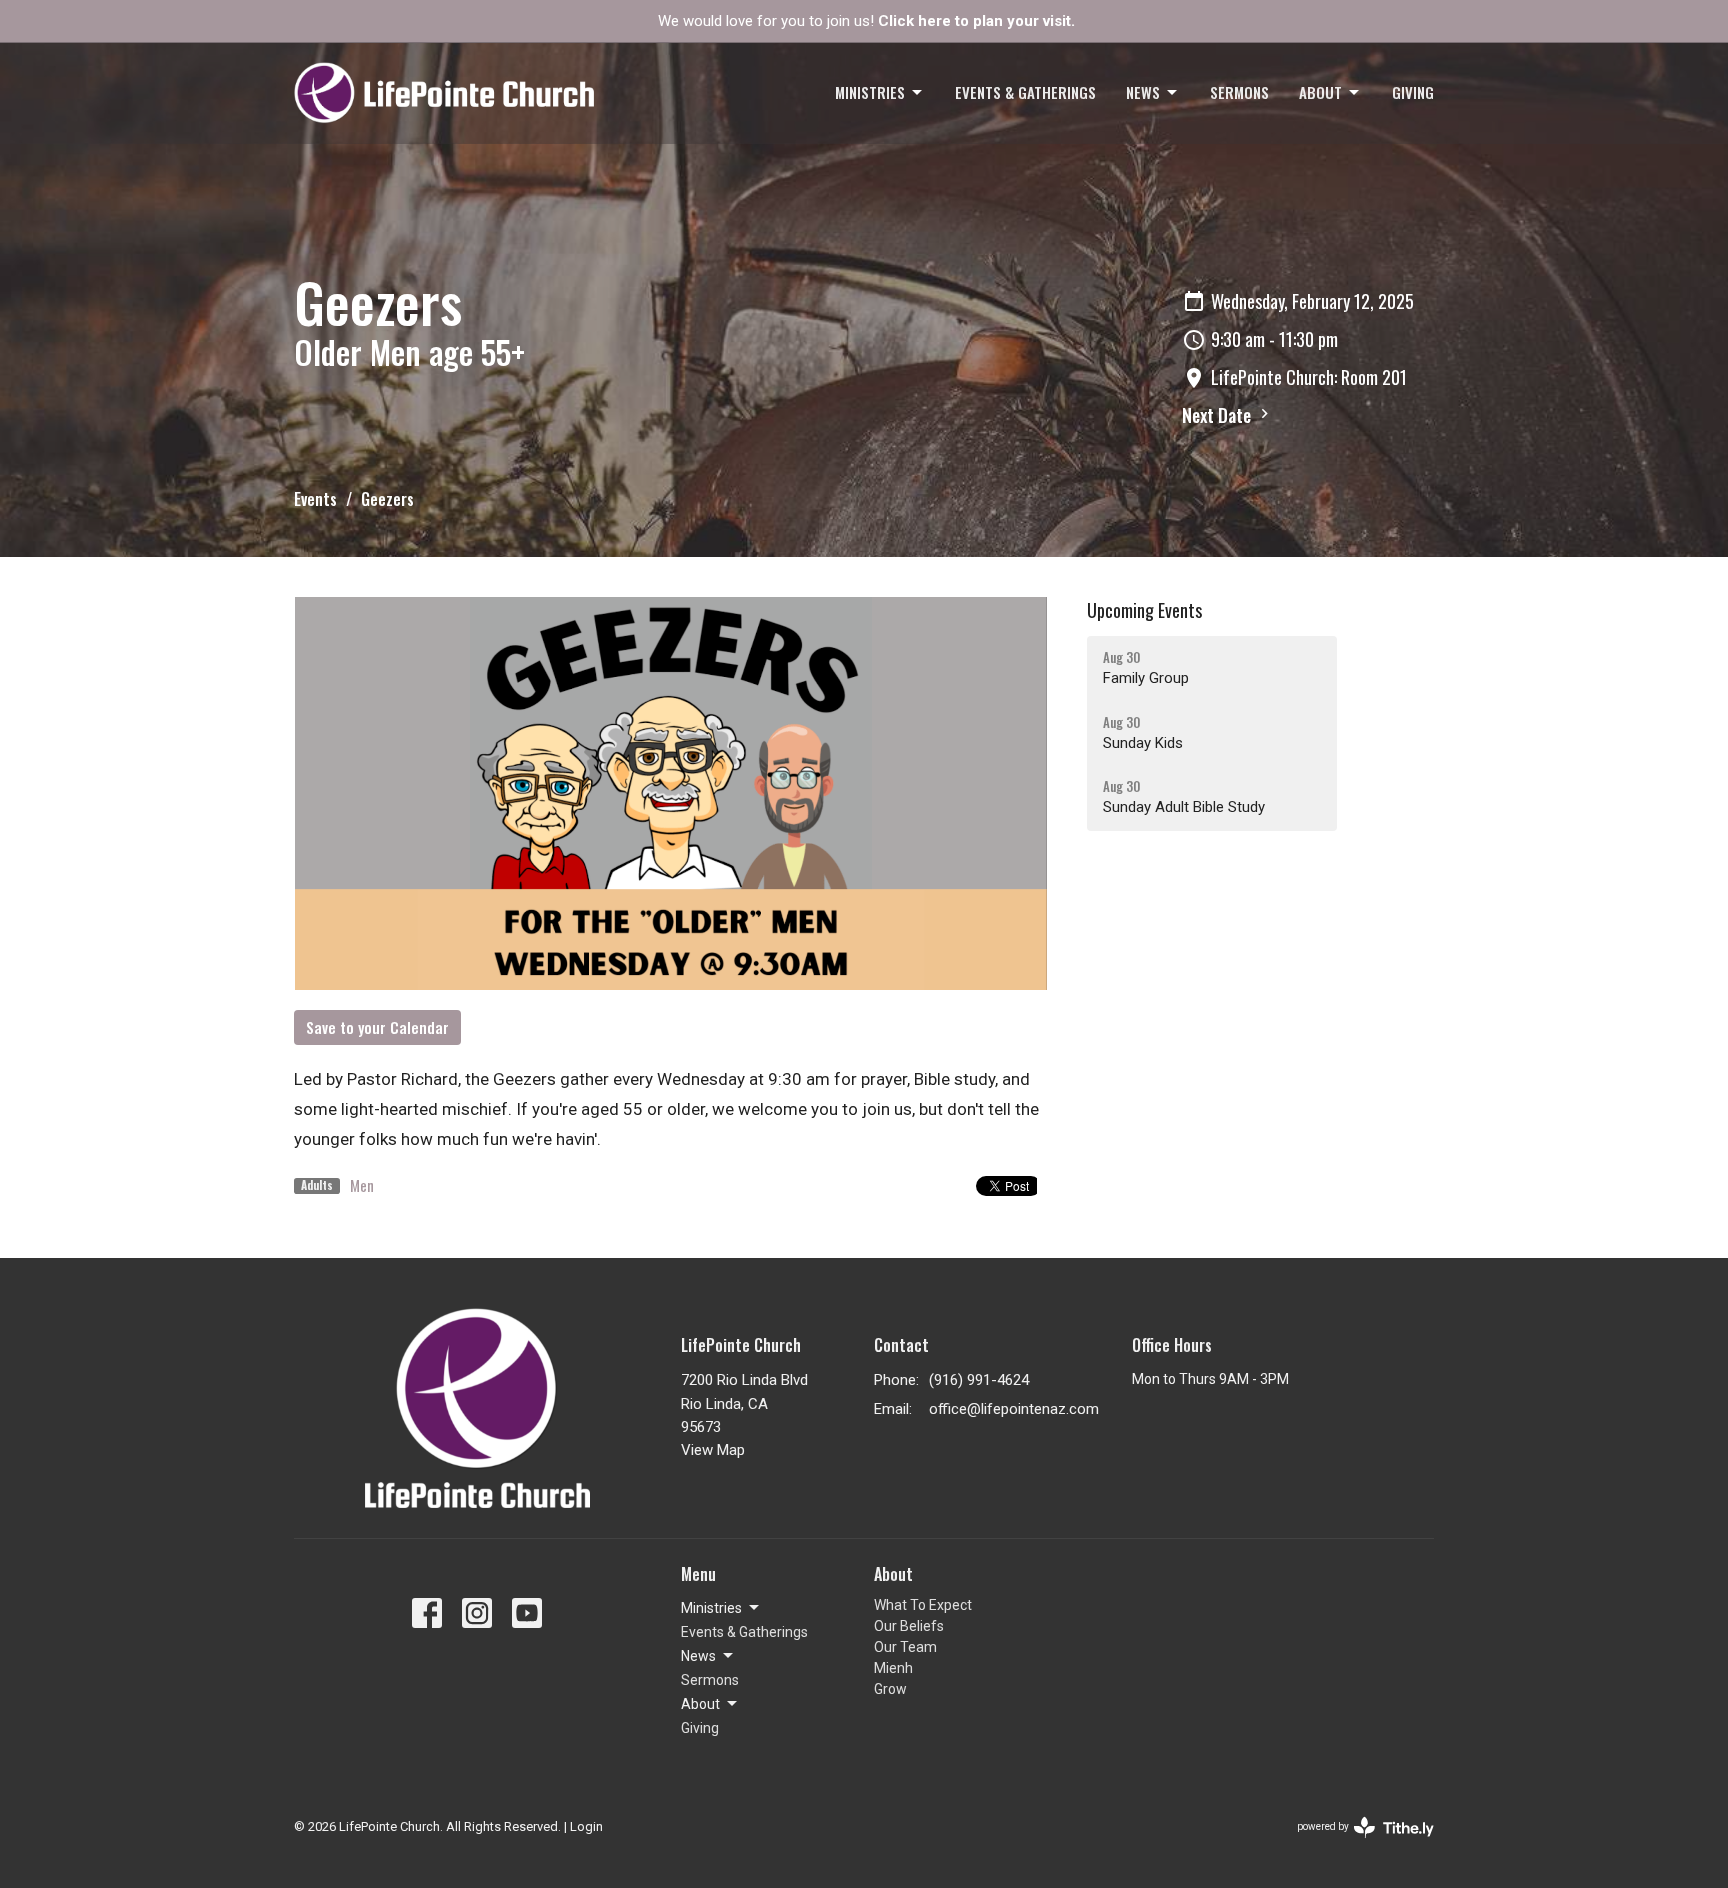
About (1320, 92)
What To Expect (923, 1605)
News (1143, 92)
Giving (1413, 92)
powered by (1354, 1844)
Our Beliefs (909, 1626)
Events (315, 499)
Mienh (893, 1668)
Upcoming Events (1144, 610)
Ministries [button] (711, 1608)
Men (362, 1185)
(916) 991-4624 (979, 1380)
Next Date (1218, 415)
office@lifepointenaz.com (1014, 1409)
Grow (890, 1689)
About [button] (700, 1704)
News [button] (698, 1656)
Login (586, 1826)
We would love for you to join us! (866, 21)
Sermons (1239, 92)
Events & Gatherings (1025, 92)
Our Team (905, 1647)
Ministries (870, 92)
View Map (713, 1450)
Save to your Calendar (377, 1027)
